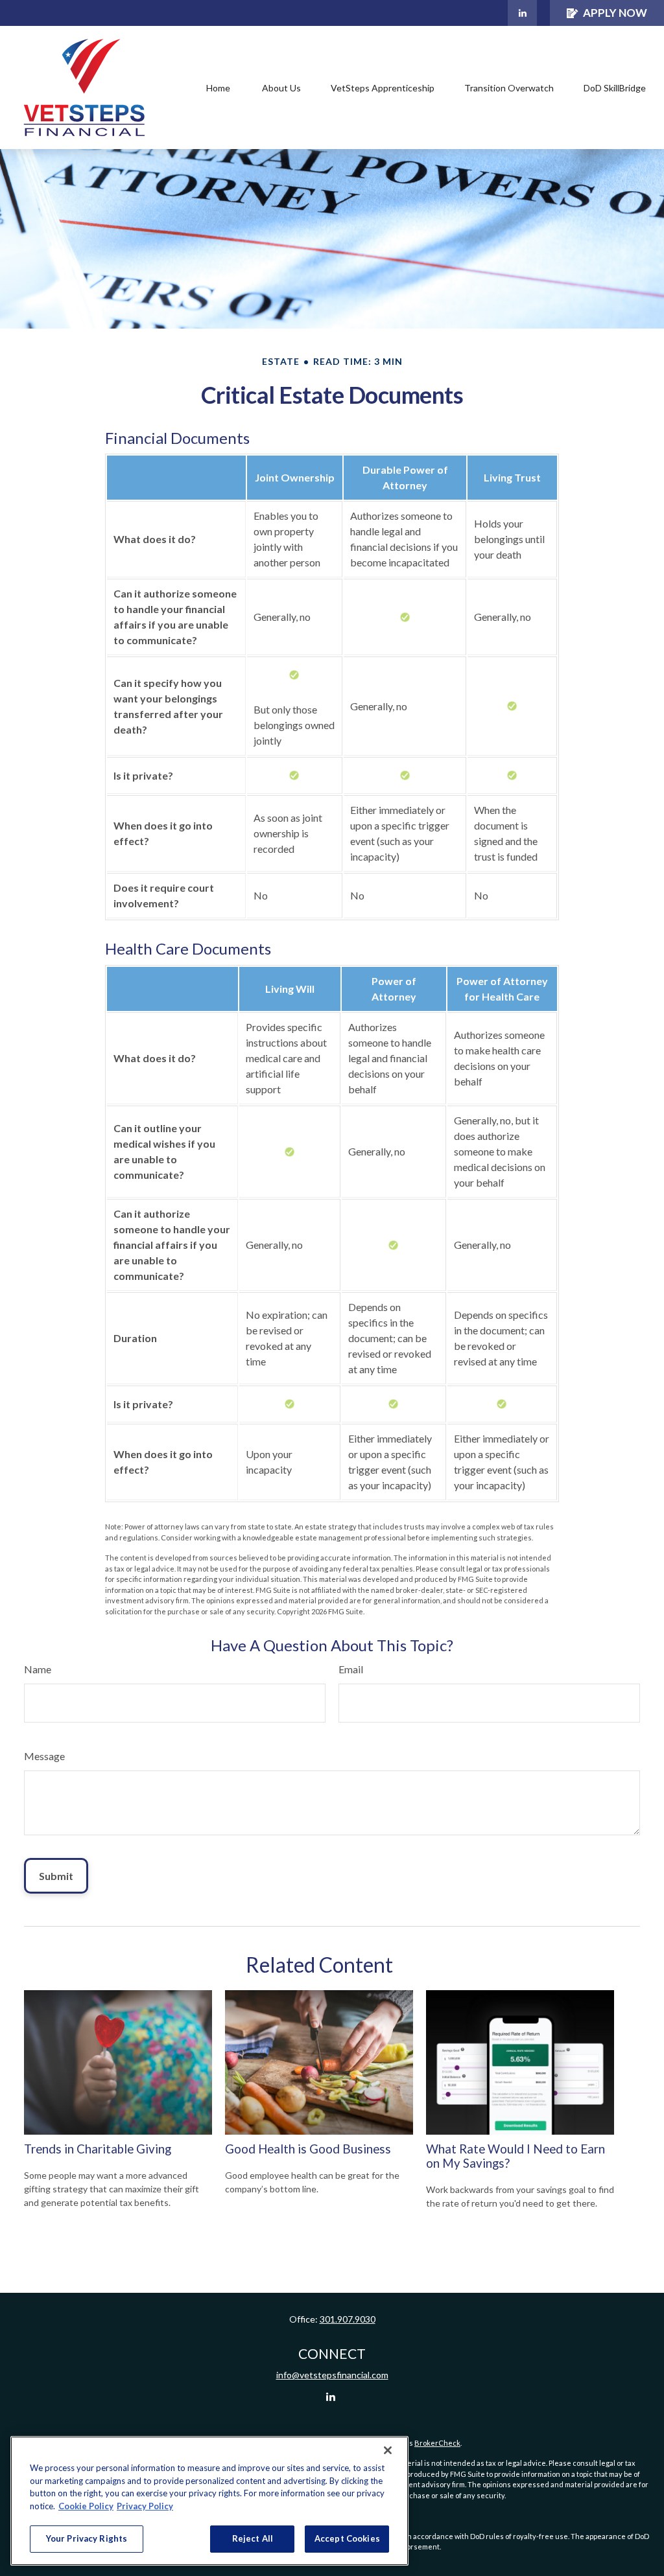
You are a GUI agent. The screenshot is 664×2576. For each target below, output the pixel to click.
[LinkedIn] (522, 13)
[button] (219, 88)
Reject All (253, 2538)
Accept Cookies (347, 2538)
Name (38, 1669)
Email (351, 1669)
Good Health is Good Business (308, 2149)
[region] (209, 2501)
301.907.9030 (348, 2319)
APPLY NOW (615, 13)
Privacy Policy (145, 2506)
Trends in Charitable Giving (98, 2149)
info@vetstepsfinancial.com (332, 2375)
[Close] (388, 2450)
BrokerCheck (437, 2443)
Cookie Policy (86, 2506)
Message (44, 1756)
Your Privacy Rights (87, 2538)
